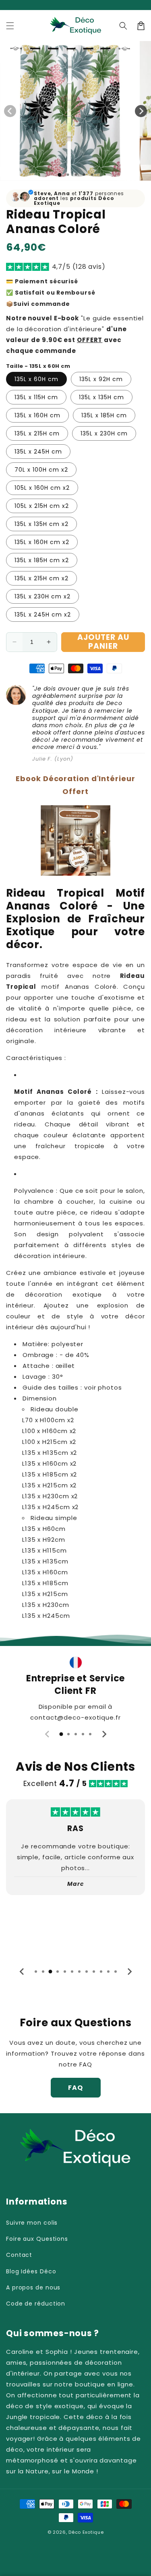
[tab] (61, 1734)
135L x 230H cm (104, 433)
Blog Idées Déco (31, 2271)
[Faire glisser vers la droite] (141, 111)
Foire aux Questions (37, 2239)
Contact (19, 2255)
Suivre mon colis (32, 2223)
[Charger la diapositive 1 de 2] (68, 175)
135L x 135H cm (101, 397)
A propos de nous (33, 2287)
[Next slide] (104, 1734)
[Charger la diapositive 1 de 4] (84, 175)
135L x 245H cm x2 (43, 615)
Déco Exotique (86, 2532)
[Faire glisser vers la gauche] (10, 111)
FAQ (75, 2088)
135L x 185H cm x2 (42, 560)
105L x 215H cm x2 (42, 506)
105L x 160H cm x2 (42, 488)
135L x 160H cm (37, 415)
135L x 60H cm (36, 379)
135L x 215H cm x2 (41, 578)
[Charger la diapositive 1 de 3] (76, 175)
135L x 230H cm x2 (42, 596)
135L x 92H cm (101, 379)
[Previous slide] (48, 1734)
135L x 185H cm (104, 415)
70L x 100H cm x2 (41, 470)
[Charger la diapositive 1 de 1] (59, 175)
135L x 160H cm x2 (42, 542)
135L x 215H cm (37, 433)
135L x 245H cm (38, 452)
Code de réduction (36, 2304)
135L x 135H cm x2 (41, 524)
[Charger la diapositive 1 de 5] (92, 175)
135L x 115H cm (36, 397)
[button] (10, 26)
